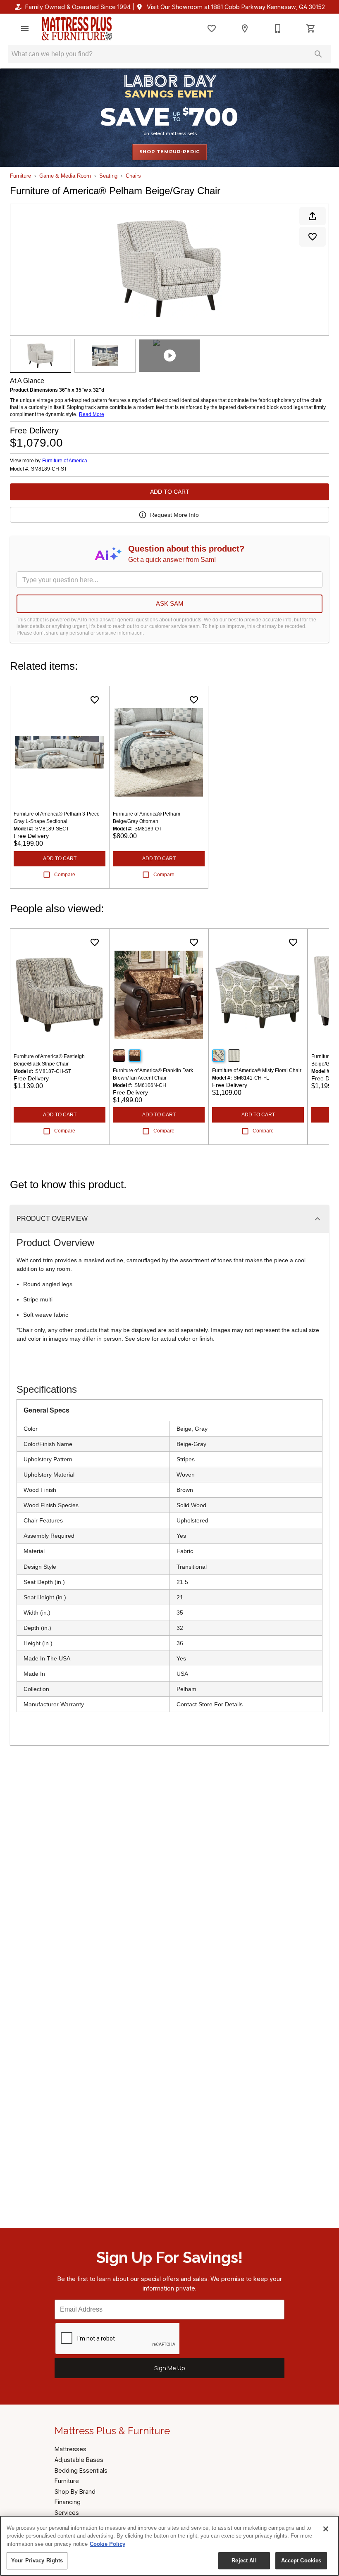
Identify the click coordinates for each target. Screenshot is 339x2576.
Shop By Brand (75, 2492)
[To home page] (77, 29)
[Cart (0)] (311, 29)
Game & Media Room (65, 176)
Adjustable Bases (79, 2460)
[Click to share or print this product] (313, 216)
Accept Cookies (301, 2561)
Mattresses (70, 2449)
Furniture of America (65, 461)
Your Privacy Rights (37, 2561)
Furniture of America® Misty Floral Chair (257, 1070)
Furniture (20, 176)
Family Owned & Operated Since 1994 (78, 7)
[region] (169, 2546)
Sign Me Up (170, 2368)
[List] (212, 29)
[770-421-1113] (278, 29)
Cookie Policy (107, 2544)
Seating (108, 176)
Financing (68, 2502)
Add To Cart (170, 492)
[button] (25, 29)
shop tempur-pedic (170, 152)
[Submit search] (318, 54)
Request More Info (174, 515)
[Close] (326, 2529)
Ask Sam (170, 603)
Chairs (133, 176)
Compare (65, 875)
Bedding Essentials (81, 2470)
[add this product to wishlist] (313, 237)
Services (67, 2513)
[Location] (245, 29)
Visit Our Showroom (236, 7)
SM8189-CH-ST (49, 469)
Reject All (244, 2561)
